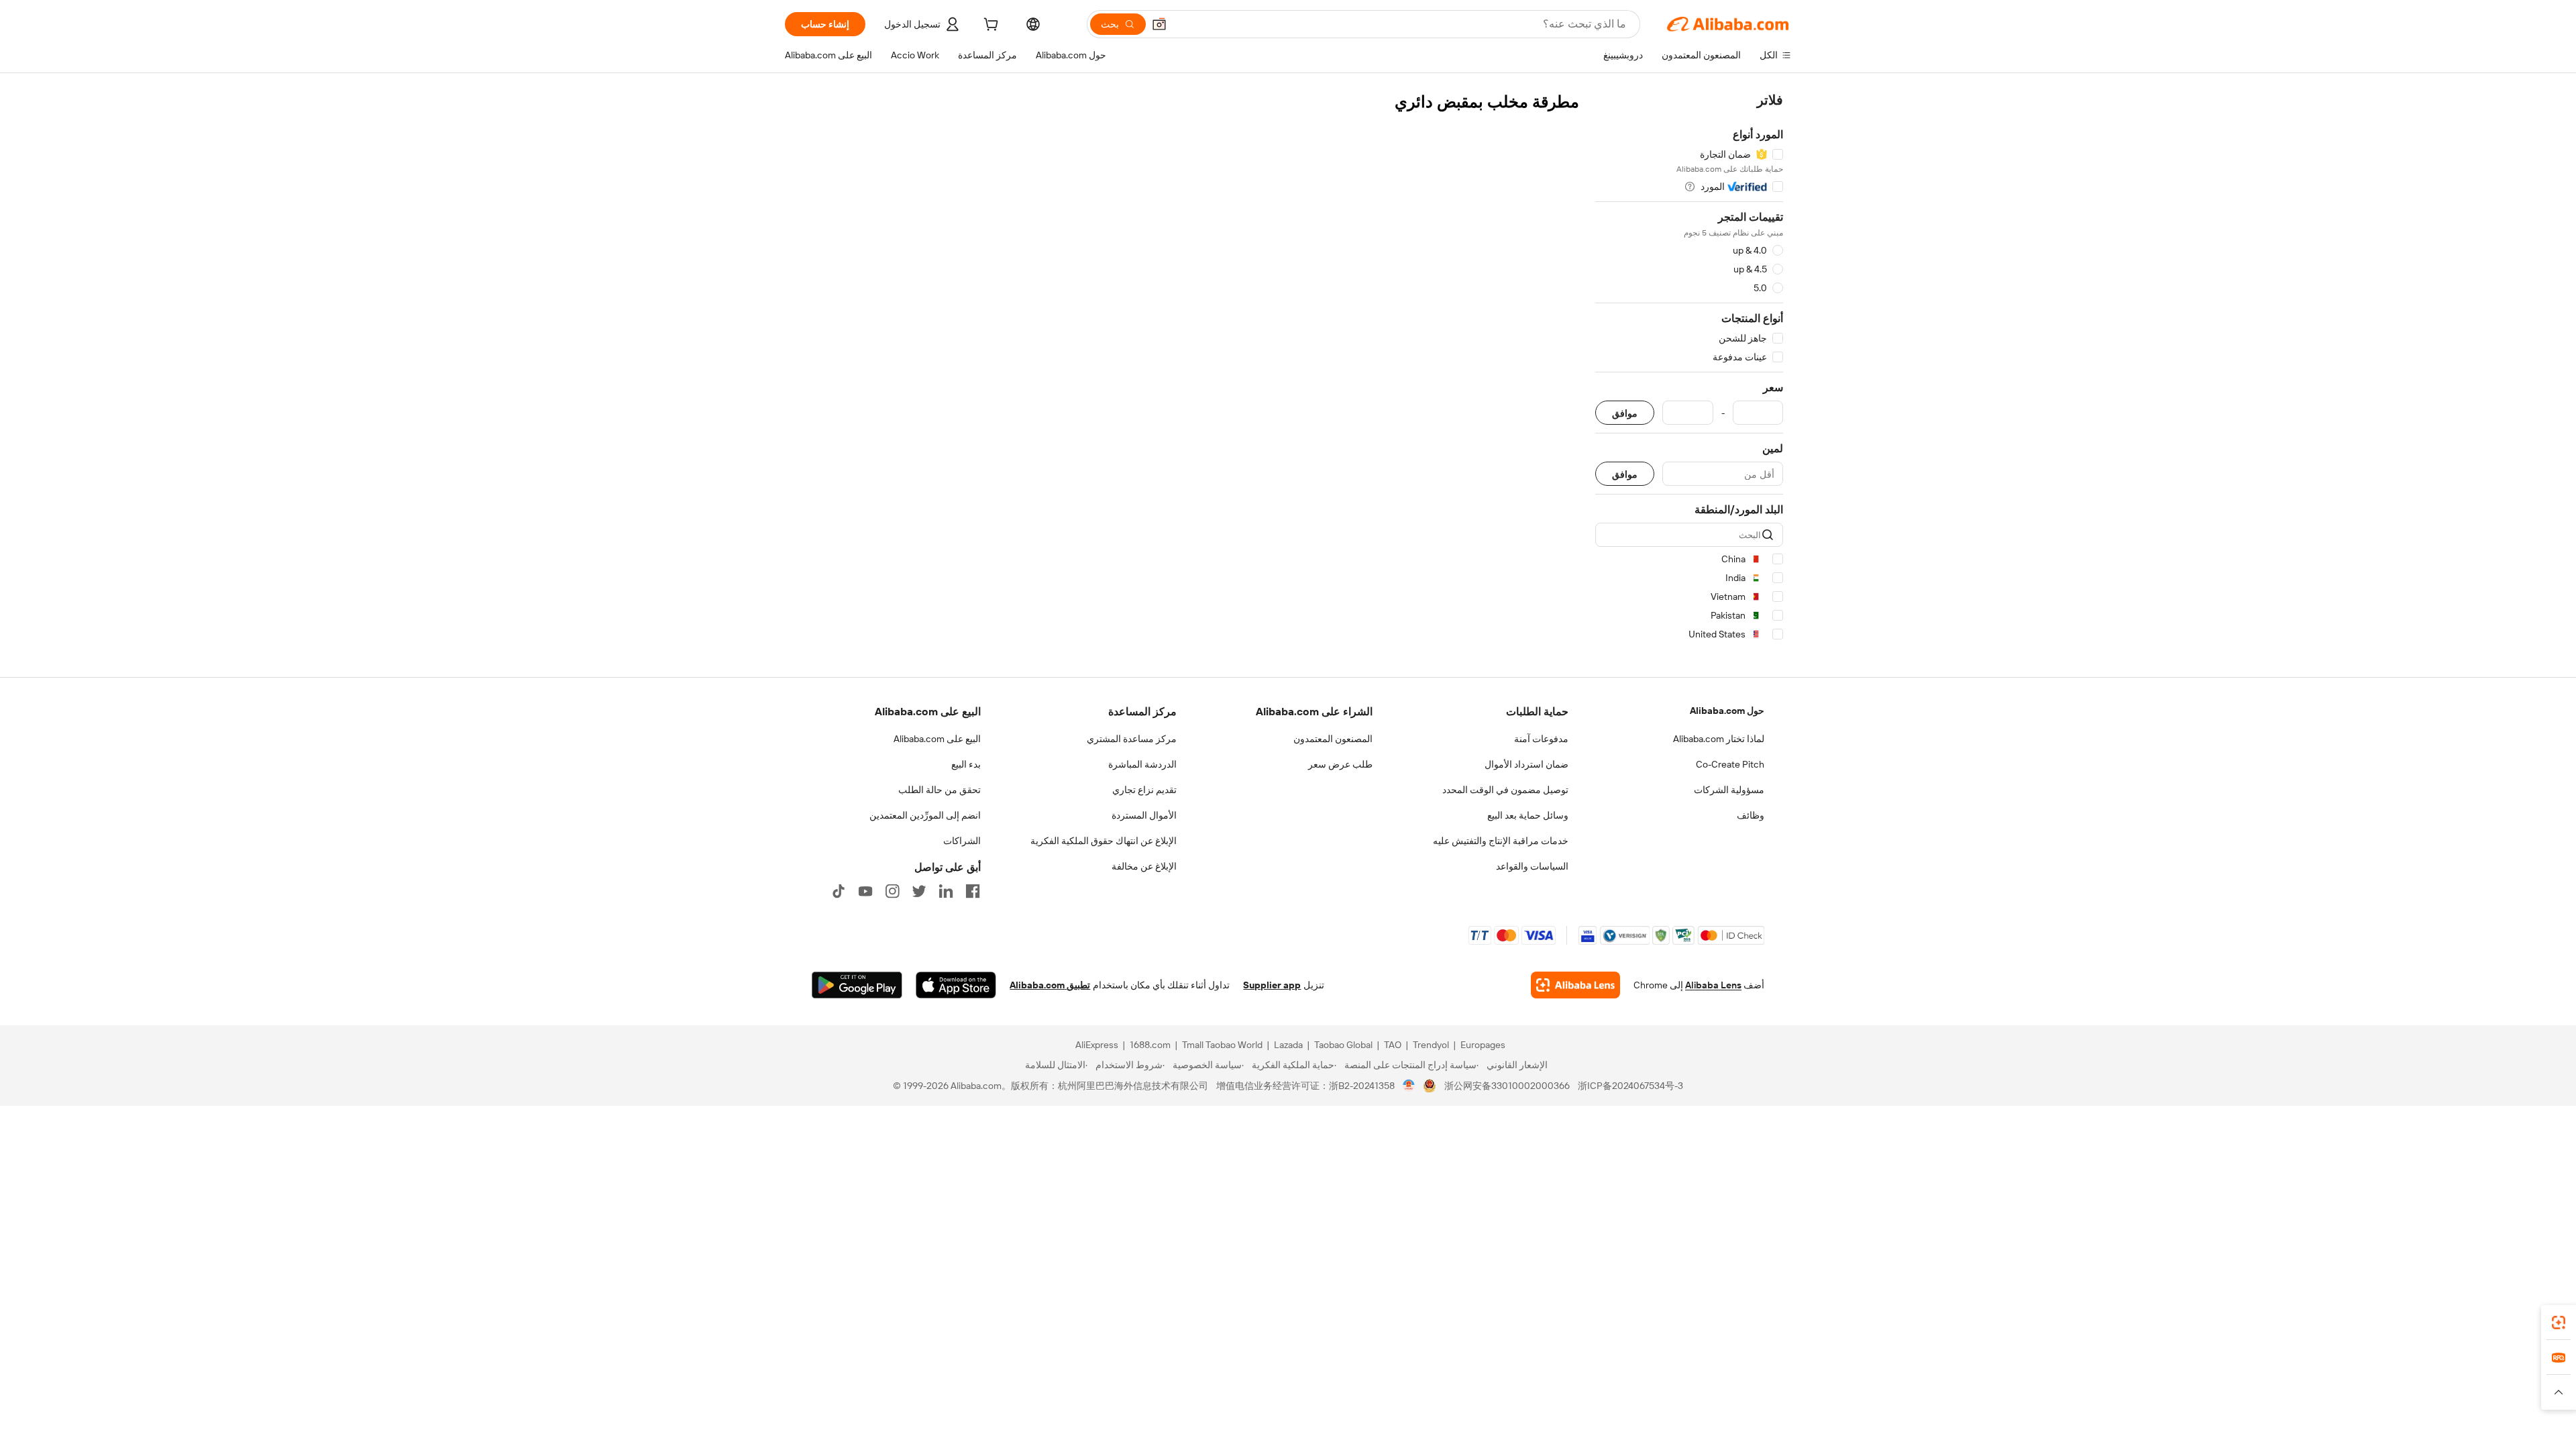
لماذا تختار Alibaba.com (1719, 739)
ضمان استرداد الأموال (1526, 764)
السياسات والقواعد (1532, 866)
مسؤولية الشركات (1729, 790)
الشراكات (962, 841)
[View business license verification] (1409, 1086)
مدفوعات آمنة (1541, 739)
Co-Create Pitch (1730, 764)
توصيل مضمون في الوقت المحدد (1505, 790)
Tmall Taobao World (1222, 1045)
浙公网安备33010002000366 (1507, 1086)
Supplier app (1272, 985)
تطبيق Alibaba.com (1050, 985)
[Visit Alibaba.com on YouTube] (865, 891)
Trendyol (1431, 1045)
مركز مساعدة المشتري (1132, 739)
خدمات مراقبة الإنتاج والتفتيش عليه (1501, 841)
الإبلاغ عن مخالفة (1144, 866)
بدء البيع (966, 764)
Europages (1483, 1045)
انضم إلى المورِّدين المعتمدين (925, 815)
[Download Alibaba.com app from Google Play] (857, 985)
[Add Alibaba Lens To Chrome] (1575, 985)
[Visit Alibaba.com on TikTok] (839, 891)
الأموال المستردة (1144, 815)
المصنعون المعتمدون (1333, 739)
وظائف (1751, 815)
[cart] (989, 26)
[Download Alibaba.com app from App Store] (956, 985)
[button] (1159, 24)
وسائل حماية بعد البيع (1528, 815)
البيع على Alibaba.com (937, 739)
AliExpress (1097, 1045)
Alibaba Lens (1713, 985)
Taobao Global (1343, 1045)
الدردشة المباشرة (1142, 764)
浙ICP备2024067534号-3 (1630, 1086)
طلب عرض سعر (1340, 764)
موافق (1625, 413)
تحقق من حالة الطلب (940, 790)
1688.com (1150, 1045)
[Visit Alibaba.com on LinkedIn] (946, 891)
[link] (2559, 1323)
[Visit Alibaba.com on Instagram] (892, 891)
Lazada (1288, 1045)
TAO (1393, 1045)
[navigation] (1689, 369)
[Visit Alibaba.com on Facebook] (973, 891)
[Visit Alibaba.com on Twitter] (919, 891)
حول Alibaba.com (1727, 711)
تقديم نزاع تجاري (1144, 790)
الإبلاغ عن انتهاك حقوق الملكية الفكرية (1104, 841)
